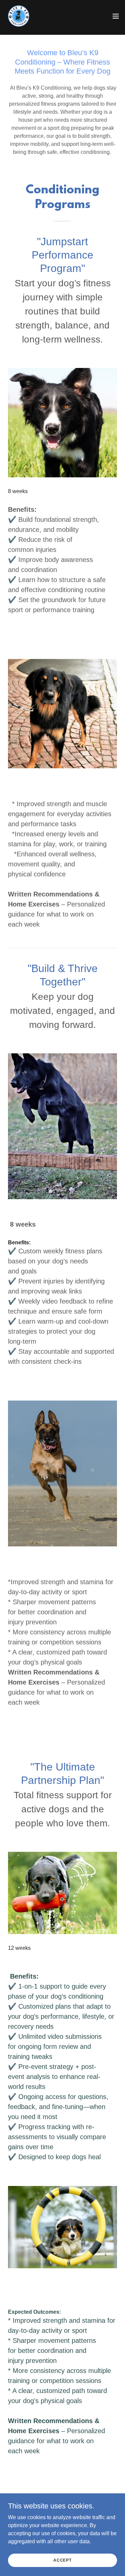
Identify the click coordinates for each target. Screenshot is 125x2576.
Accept (62, 2560)
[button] (116, 16)
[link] (19, 16)
